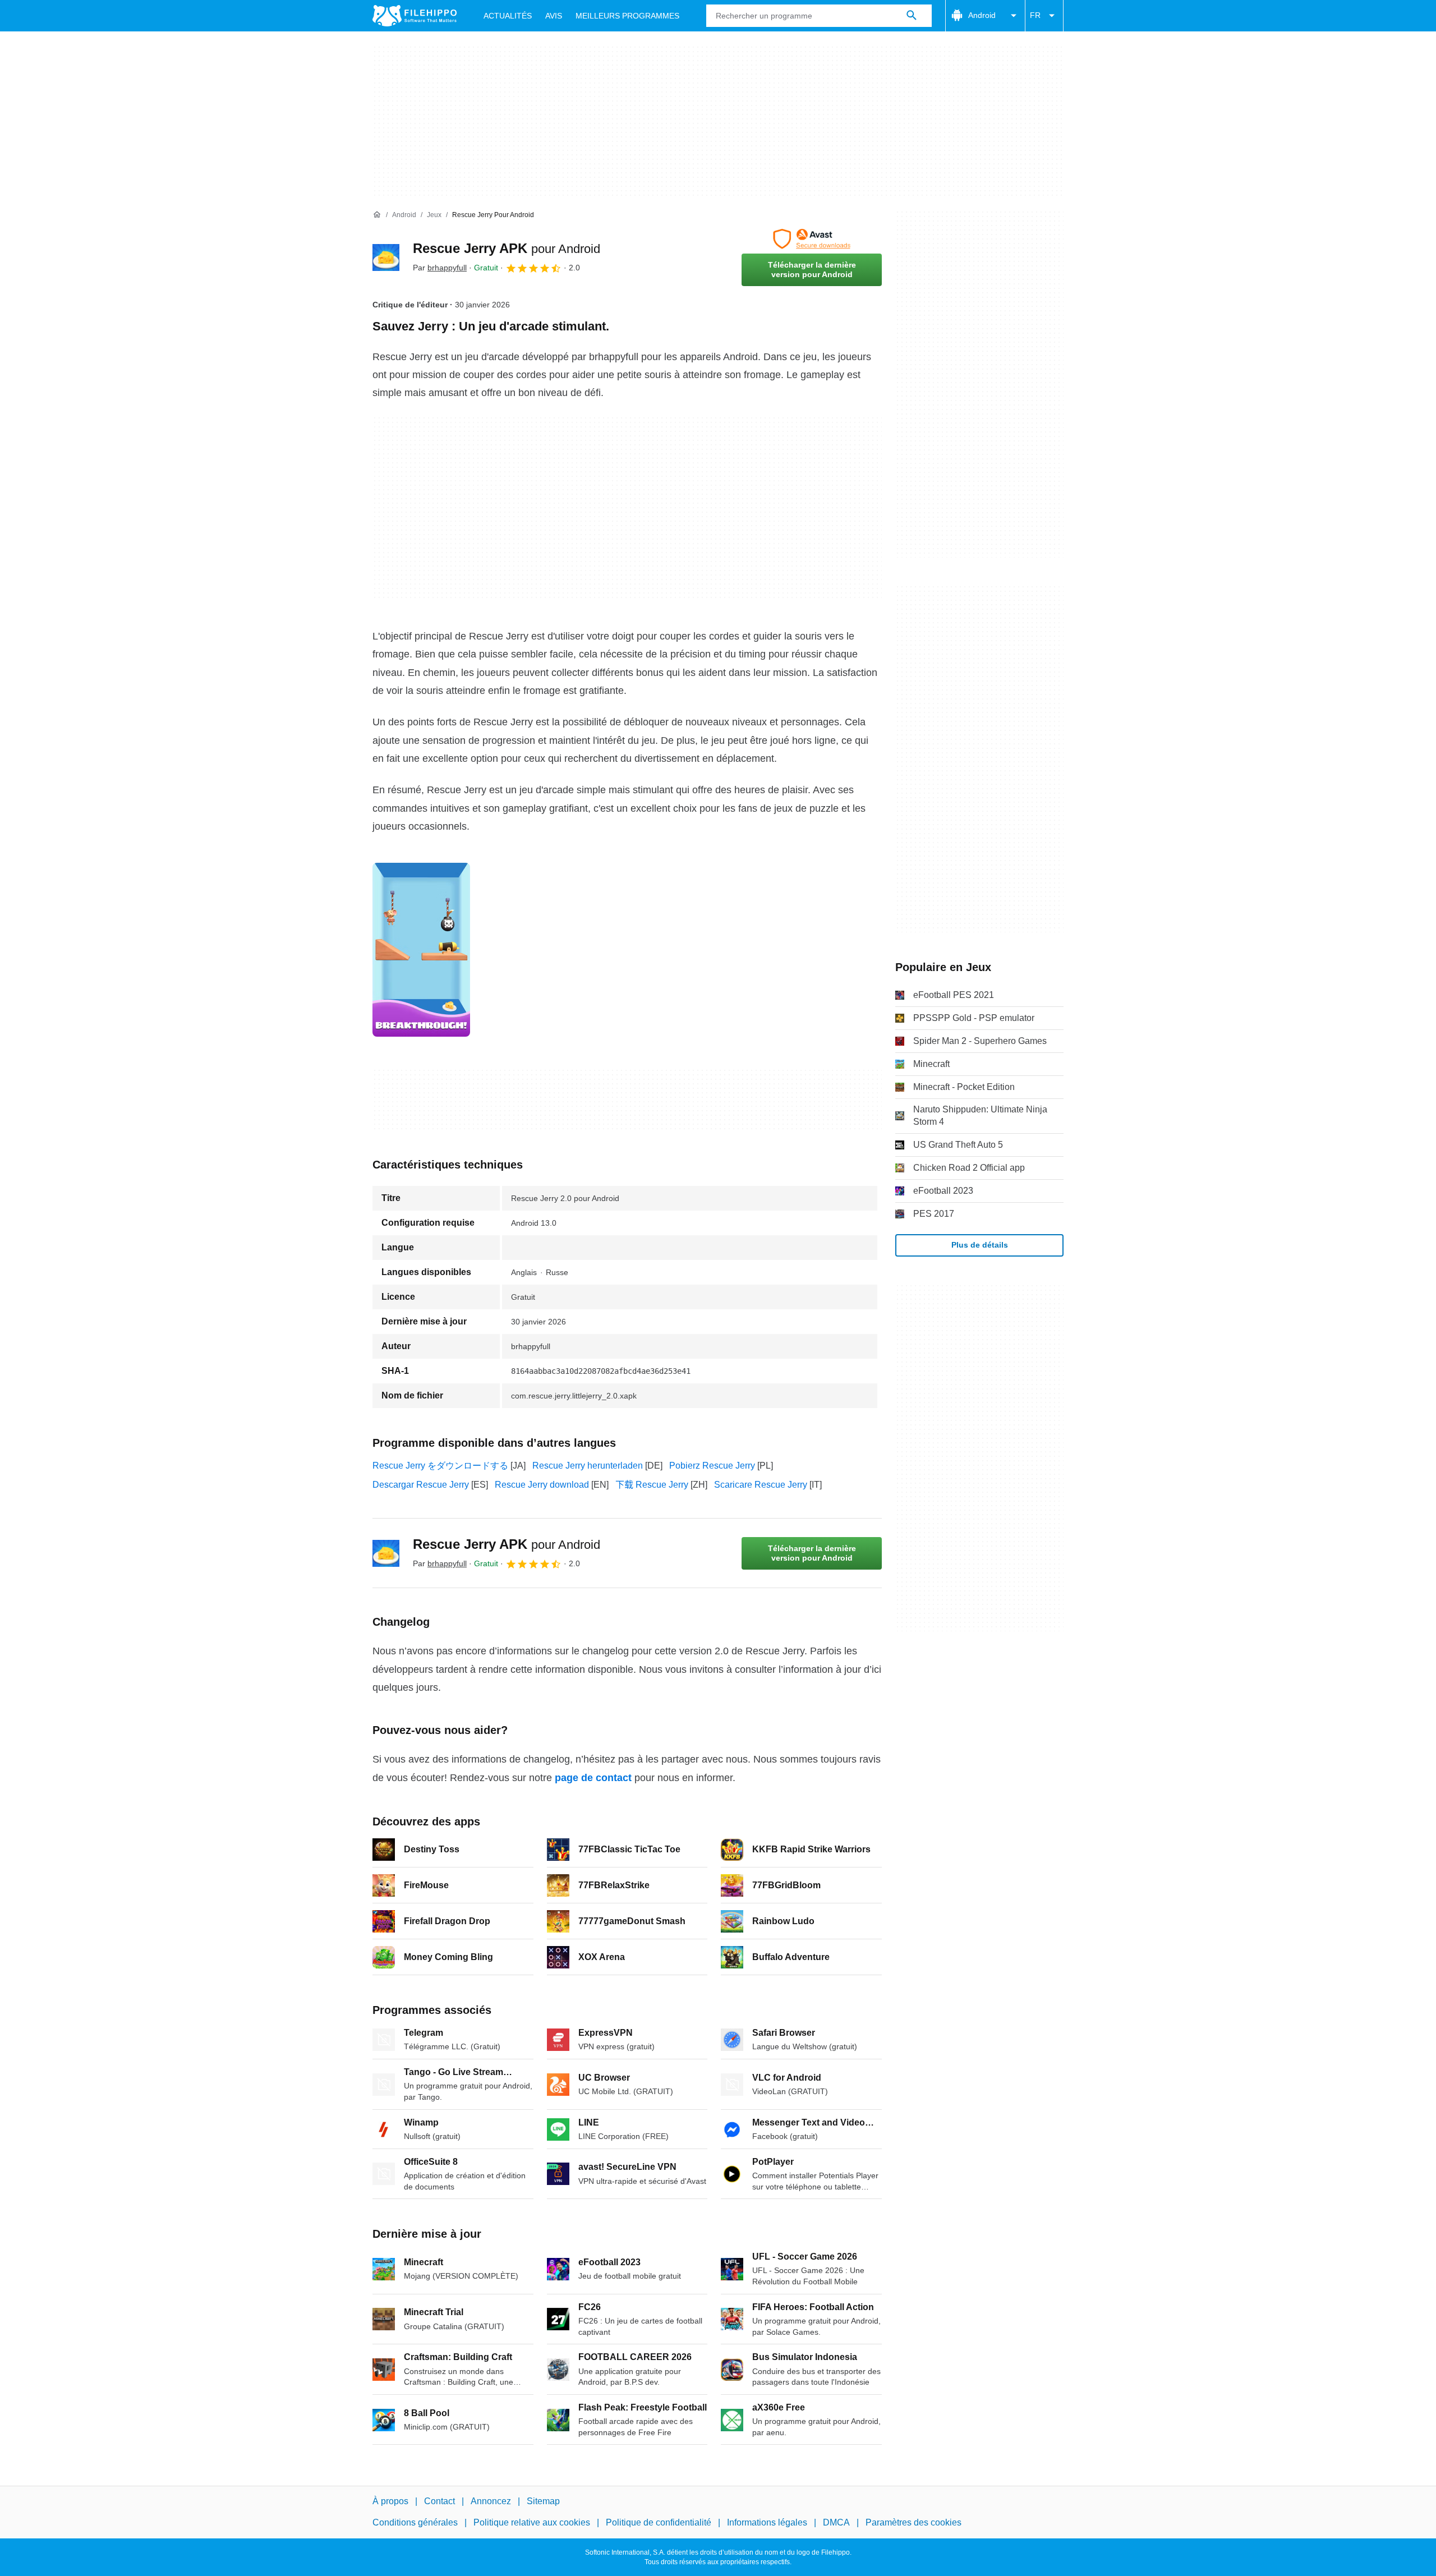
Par (440, 268)
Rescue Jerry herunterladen (588, 1466)
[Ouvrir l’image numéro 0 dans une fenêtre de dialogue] (421, 950)
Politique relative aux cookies (532, 2522)
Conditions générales (415, 2522)
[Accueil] (377, 215)
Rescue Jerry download (542, 1485)
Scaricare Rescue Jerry (761, 1485)
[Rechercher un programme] (912, 16)
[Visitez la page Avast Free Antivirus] (812, 239)
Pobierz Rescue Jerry (712, 1466)
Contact (439, 2501)
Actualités (508, 16)
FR (1035, 15)
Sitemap (543, 2501)
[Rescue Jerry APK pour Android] (386, 257)
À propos (390, 2501)
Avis (554, 16)
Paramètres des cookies (913, 2522)
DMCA (836, 2522)
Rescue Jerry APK (507, 248)
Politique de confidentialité (659, 2522)
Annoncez (491, 2501)
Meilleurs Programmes (627, 16)
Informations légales (767, 2522)
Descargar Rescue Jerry (421, 1485)
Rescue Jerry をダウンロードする (440, 1466)
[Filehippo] (415, 16)
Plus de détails (980, 1245)
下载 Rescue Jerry (652, 1485)
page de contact (593, 1778)
